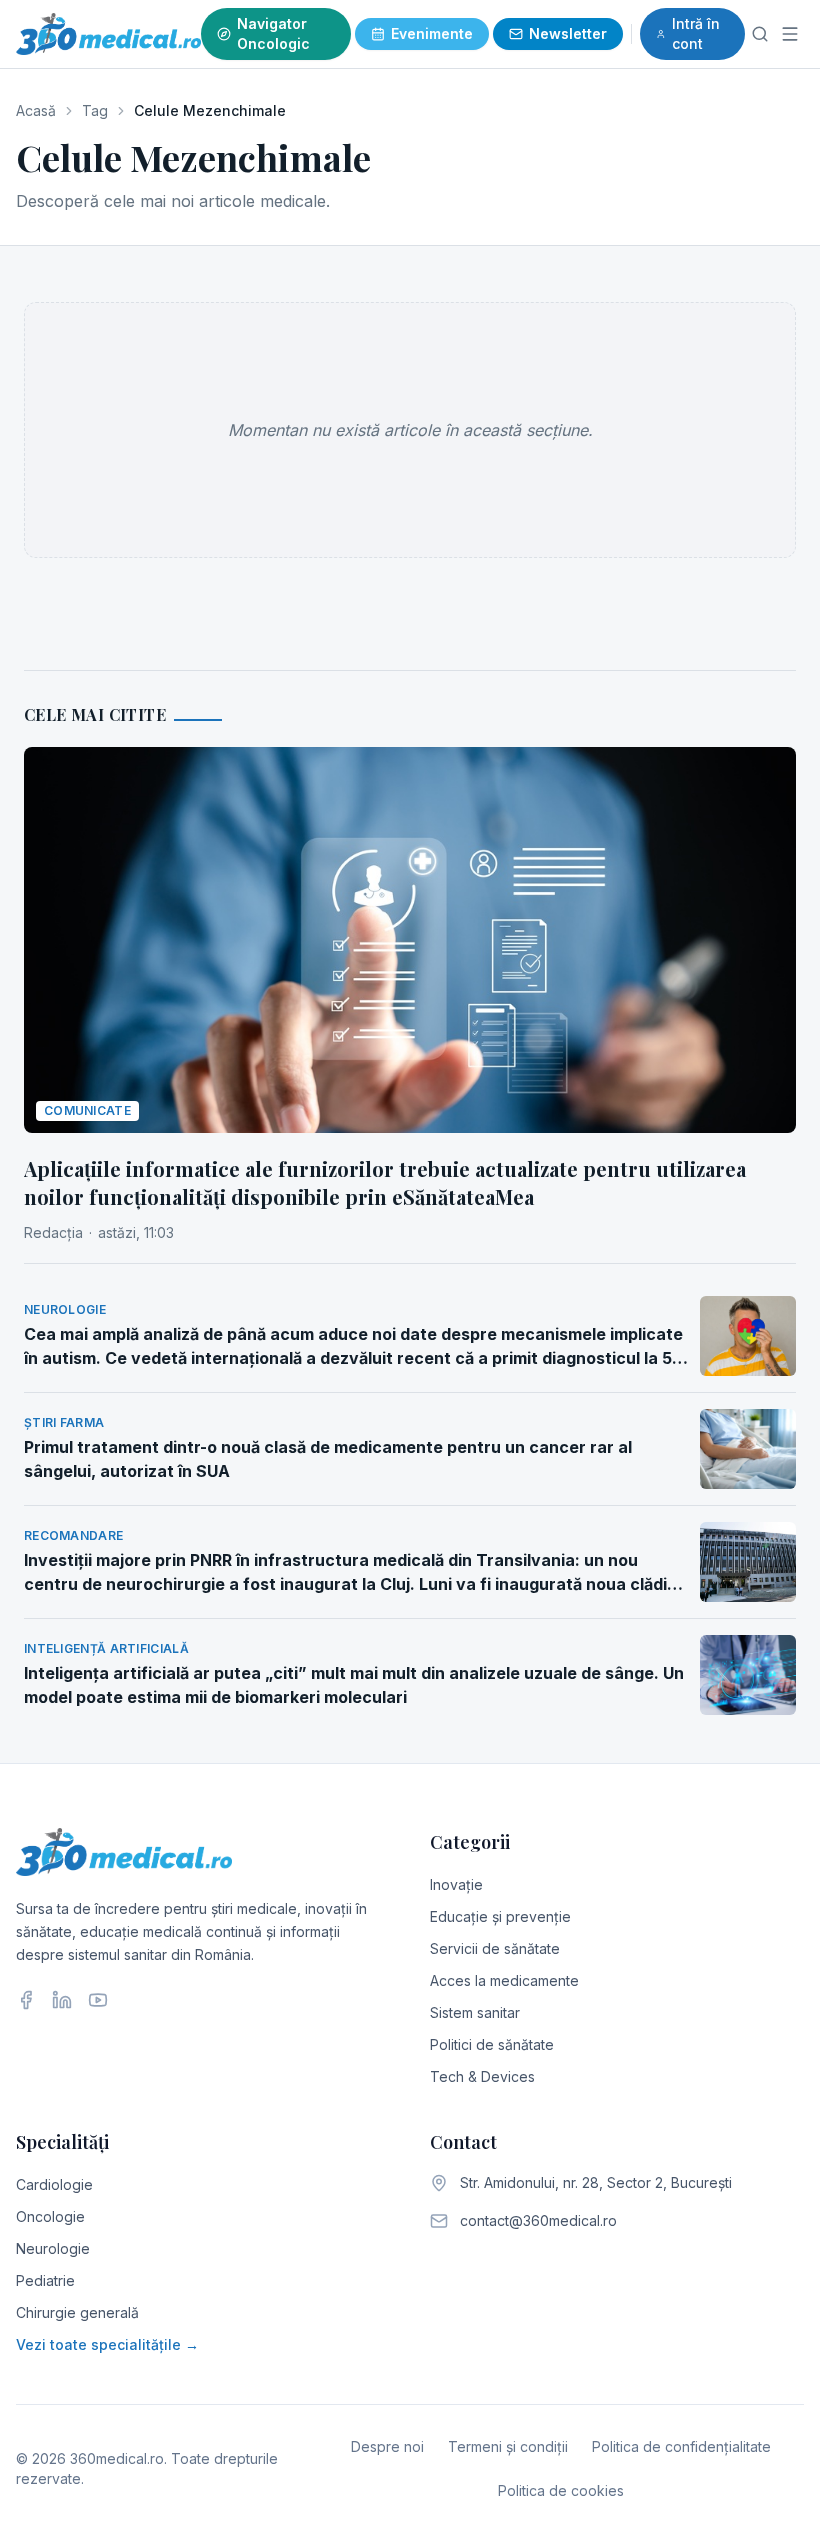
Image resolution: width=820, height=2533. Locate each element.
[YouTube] (98, 2000)
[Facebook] (26, 2000)
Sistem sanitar (475, 2012)
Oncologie (50, 2216)
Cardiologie (54, 2184)
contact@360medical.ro (538, 2220)
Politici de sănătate (492, 2044)
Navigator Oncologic (273, 33)
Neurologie (53, 2248)
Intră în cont (696, 33)
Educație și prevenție (500, 1916)
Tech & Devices (482, 2076)
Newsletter (568, 33)
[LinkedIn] (62, 2000)
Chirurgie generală (77, 2312)
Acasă (36, 110)
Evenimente (432, 33)
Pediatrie (45, 2280)
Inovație (456, 1884)
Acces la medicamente (504, 1980)
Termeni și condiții (508, 2446)
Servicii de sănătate (495, 1948)
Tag (95, 110)
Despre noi (387, 2446)
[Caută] (760, 34)
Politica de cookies (561, 2490)
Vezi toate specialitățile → (107, 2344)
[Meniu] (790, 34)
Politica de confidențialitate (681, 2446)
